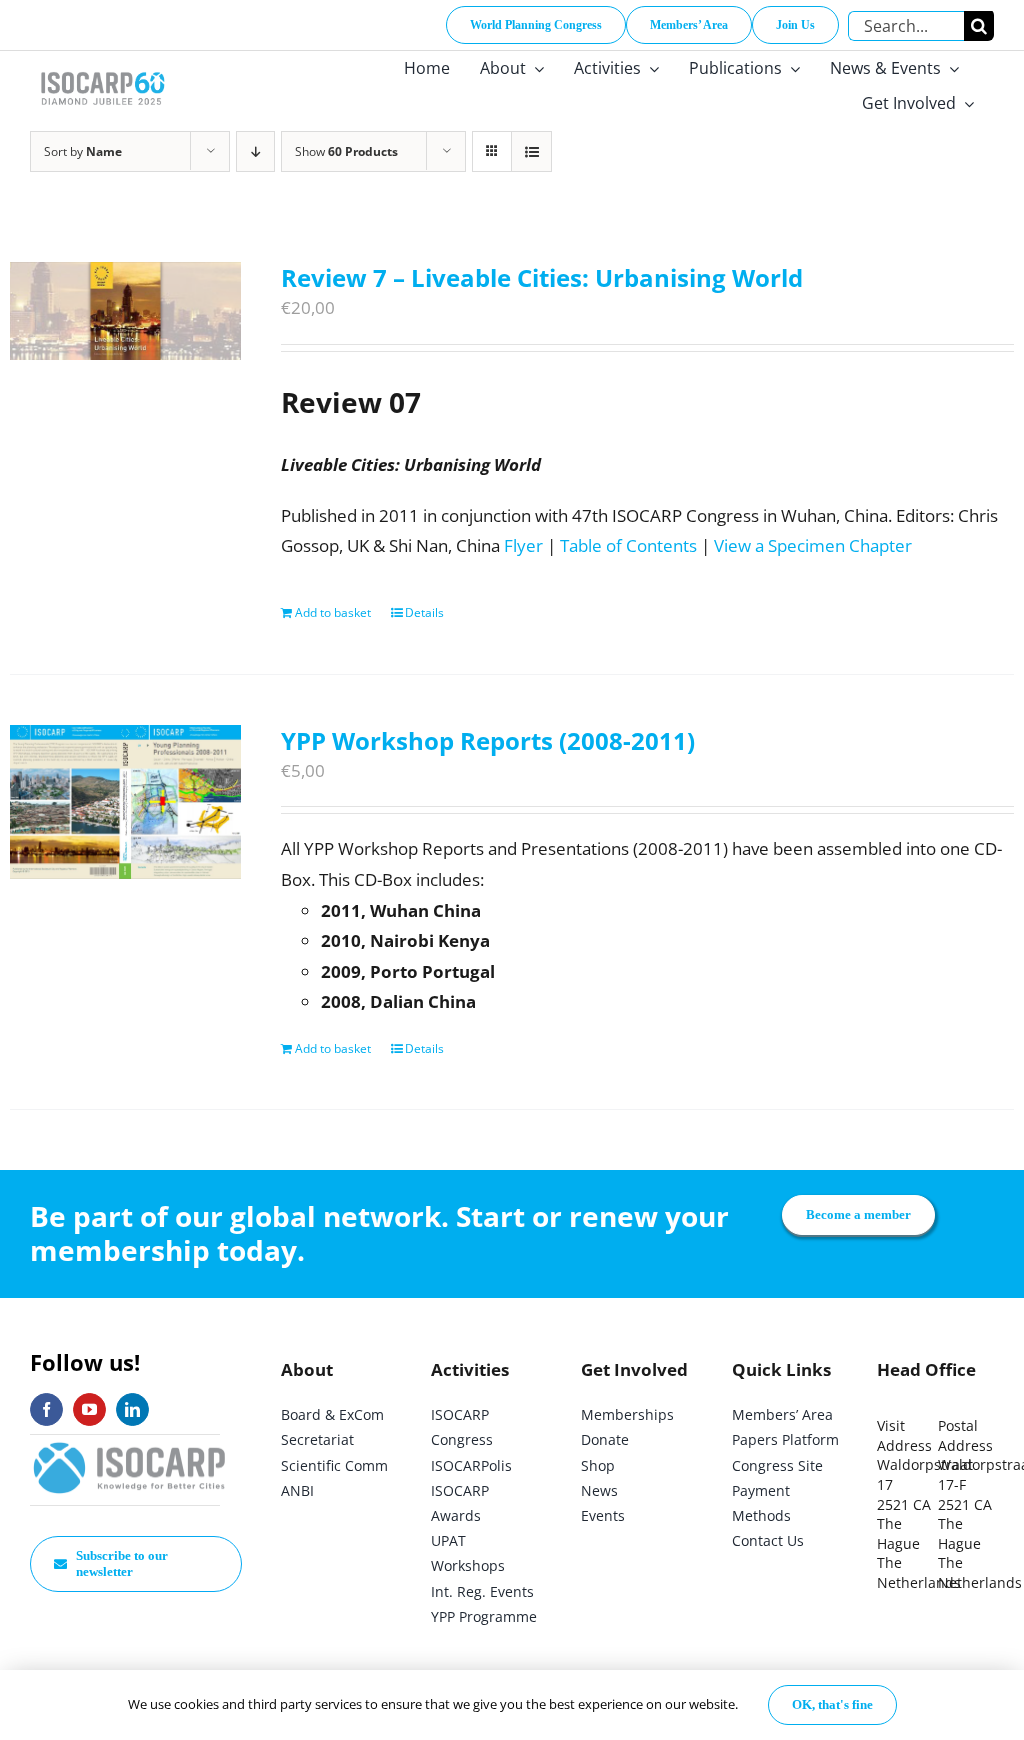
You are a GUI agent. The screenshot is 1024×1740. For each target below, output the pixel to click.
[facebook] (46, 1409)
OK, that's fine (832, 1704)
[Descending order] (255, 151)
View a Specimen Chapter (813, 545)
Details (424, 612)
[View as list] (531, 151)
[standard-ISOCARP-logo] (130, 1443)
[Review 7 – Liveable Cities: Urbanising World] (125, 311)
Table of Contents (628, 545)
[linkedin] (132, 1409)
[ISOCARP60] (102, 68)
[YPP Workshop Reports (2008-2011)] (125, 802)
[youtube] (89, 1409)
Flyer (523, 545)
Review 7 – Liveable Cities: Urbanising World (542, 277)
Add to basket (333, 612)
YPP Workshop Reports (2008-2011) (488, 740)
